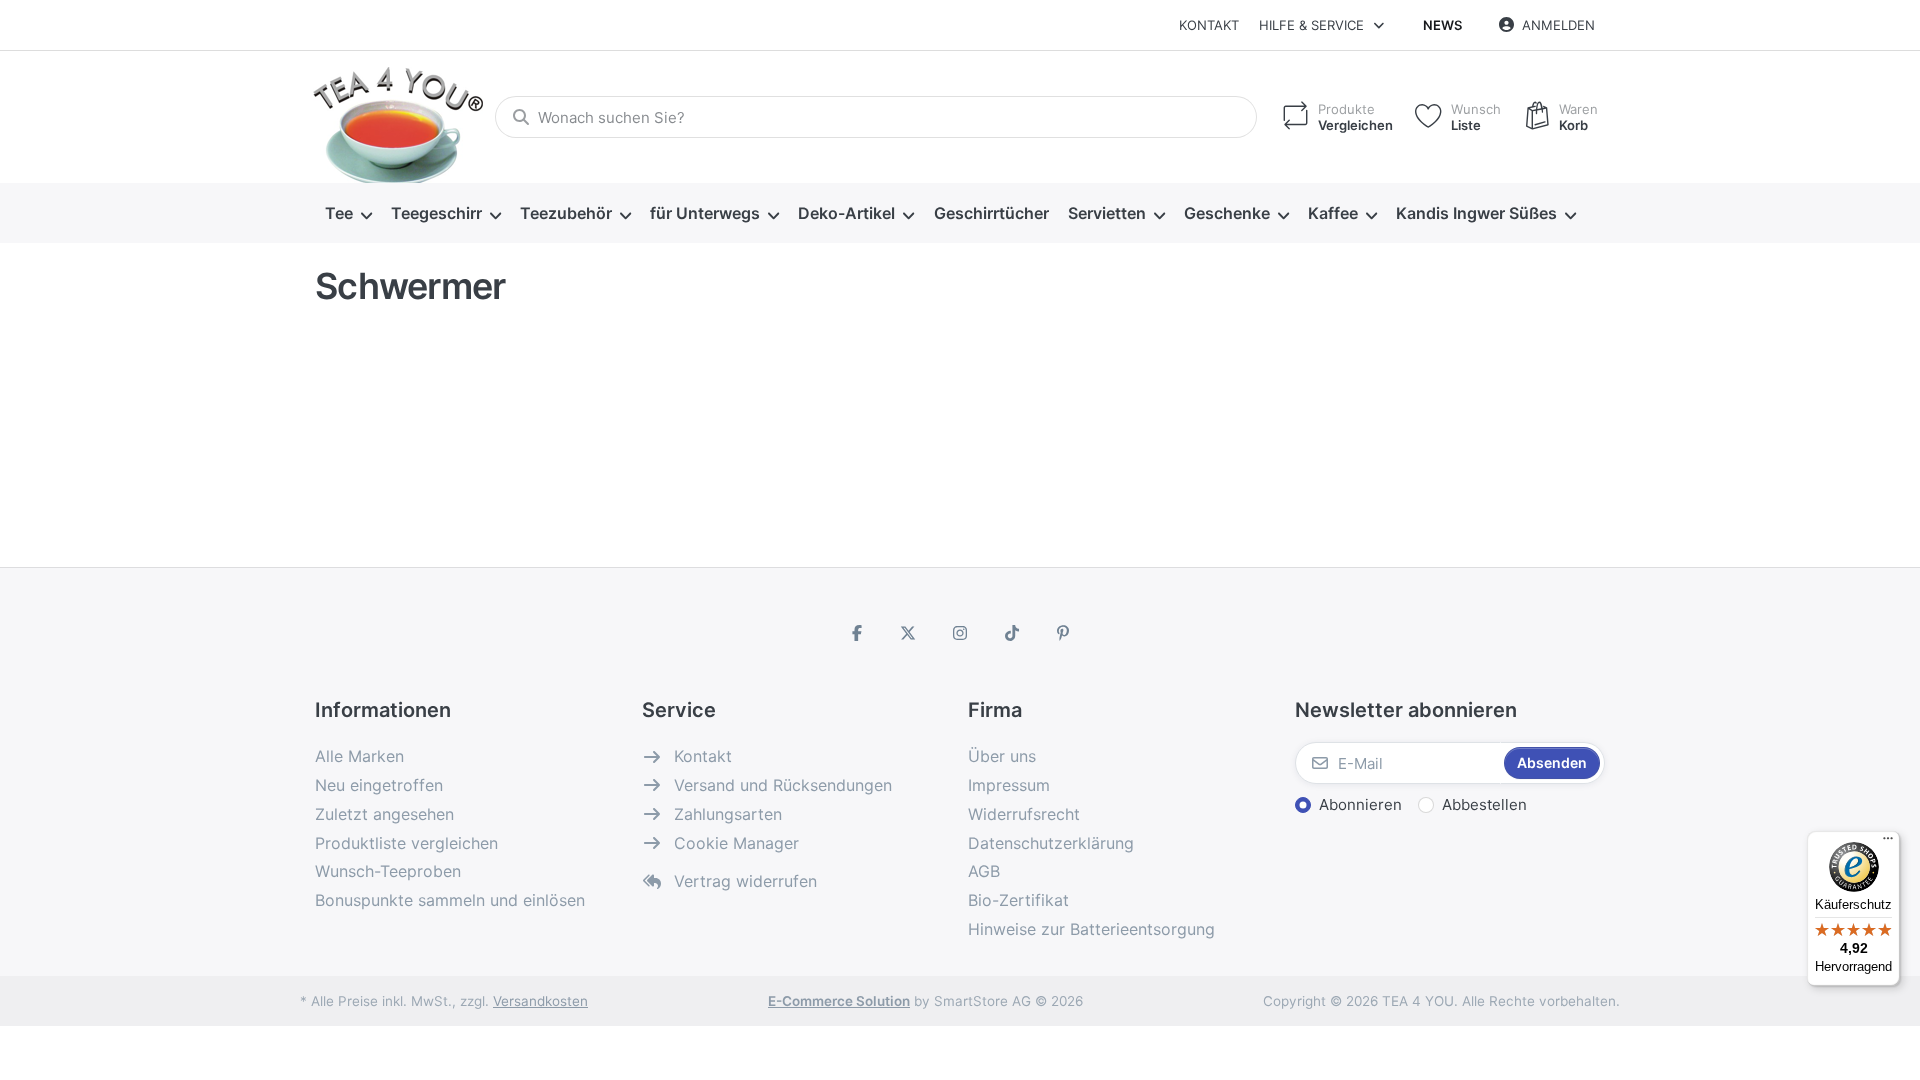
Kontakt (1209, 25)
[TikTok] (1012, 633)
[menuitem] (348, 214)
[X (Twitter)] (909, 633)
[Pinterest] (1063, 633)
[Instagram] (960, 633)
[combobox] (876, 117)
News (1442, 25)
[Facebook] (857, 633)
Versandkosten (540, 1001)
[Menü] (1888, 843)
